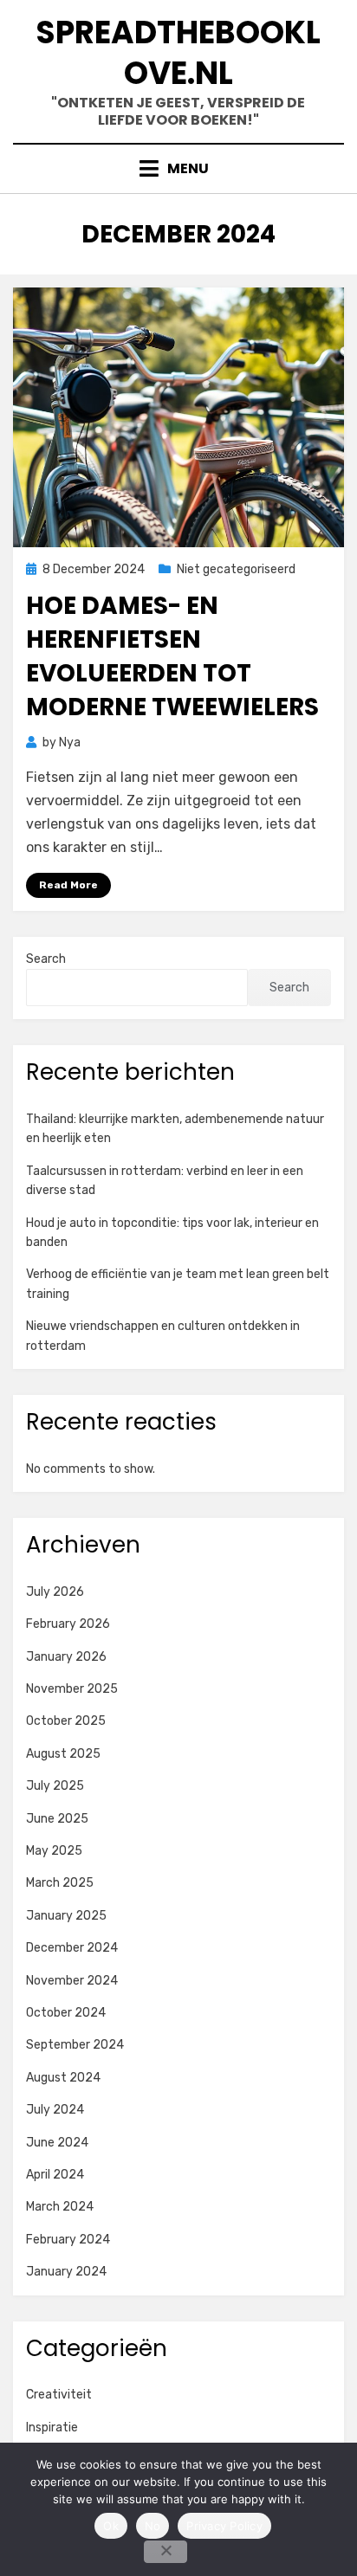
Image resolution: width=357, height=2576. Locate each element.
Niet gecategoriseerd (236, 569)
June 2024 (57, 2143)
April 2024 (55, 2175)
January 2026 (66, 1657)
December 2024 (72, 1948)
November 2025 (72, 1689)
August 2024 (63, 2078)
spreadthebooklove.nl (178, 53)
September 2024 (75, 2045)
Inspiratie (52, 2428)
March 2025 (60, 1883)
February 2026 (68, 1624)
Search (46, 959)
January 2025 (66, 1916)
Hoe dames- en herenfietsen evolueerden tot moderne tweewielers (172, 657)
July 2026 (55, 1592)
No (153, 2526)
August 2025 (63, 1754)
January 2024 (66, 2272)
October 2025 (66, 1721)
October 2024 (66, 2013)
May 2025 (54, 1851)
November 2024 (72, 1981)
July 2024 (55, 2110)
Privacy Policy (224, 2526)
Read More (68, 885)
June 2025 (57, 1819)
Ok (111, 2526)
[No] (166, 2552)
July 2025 (55, 1786)
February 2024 (68, 2240)
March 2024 (60, 2207)
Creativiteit (59, 2395)
